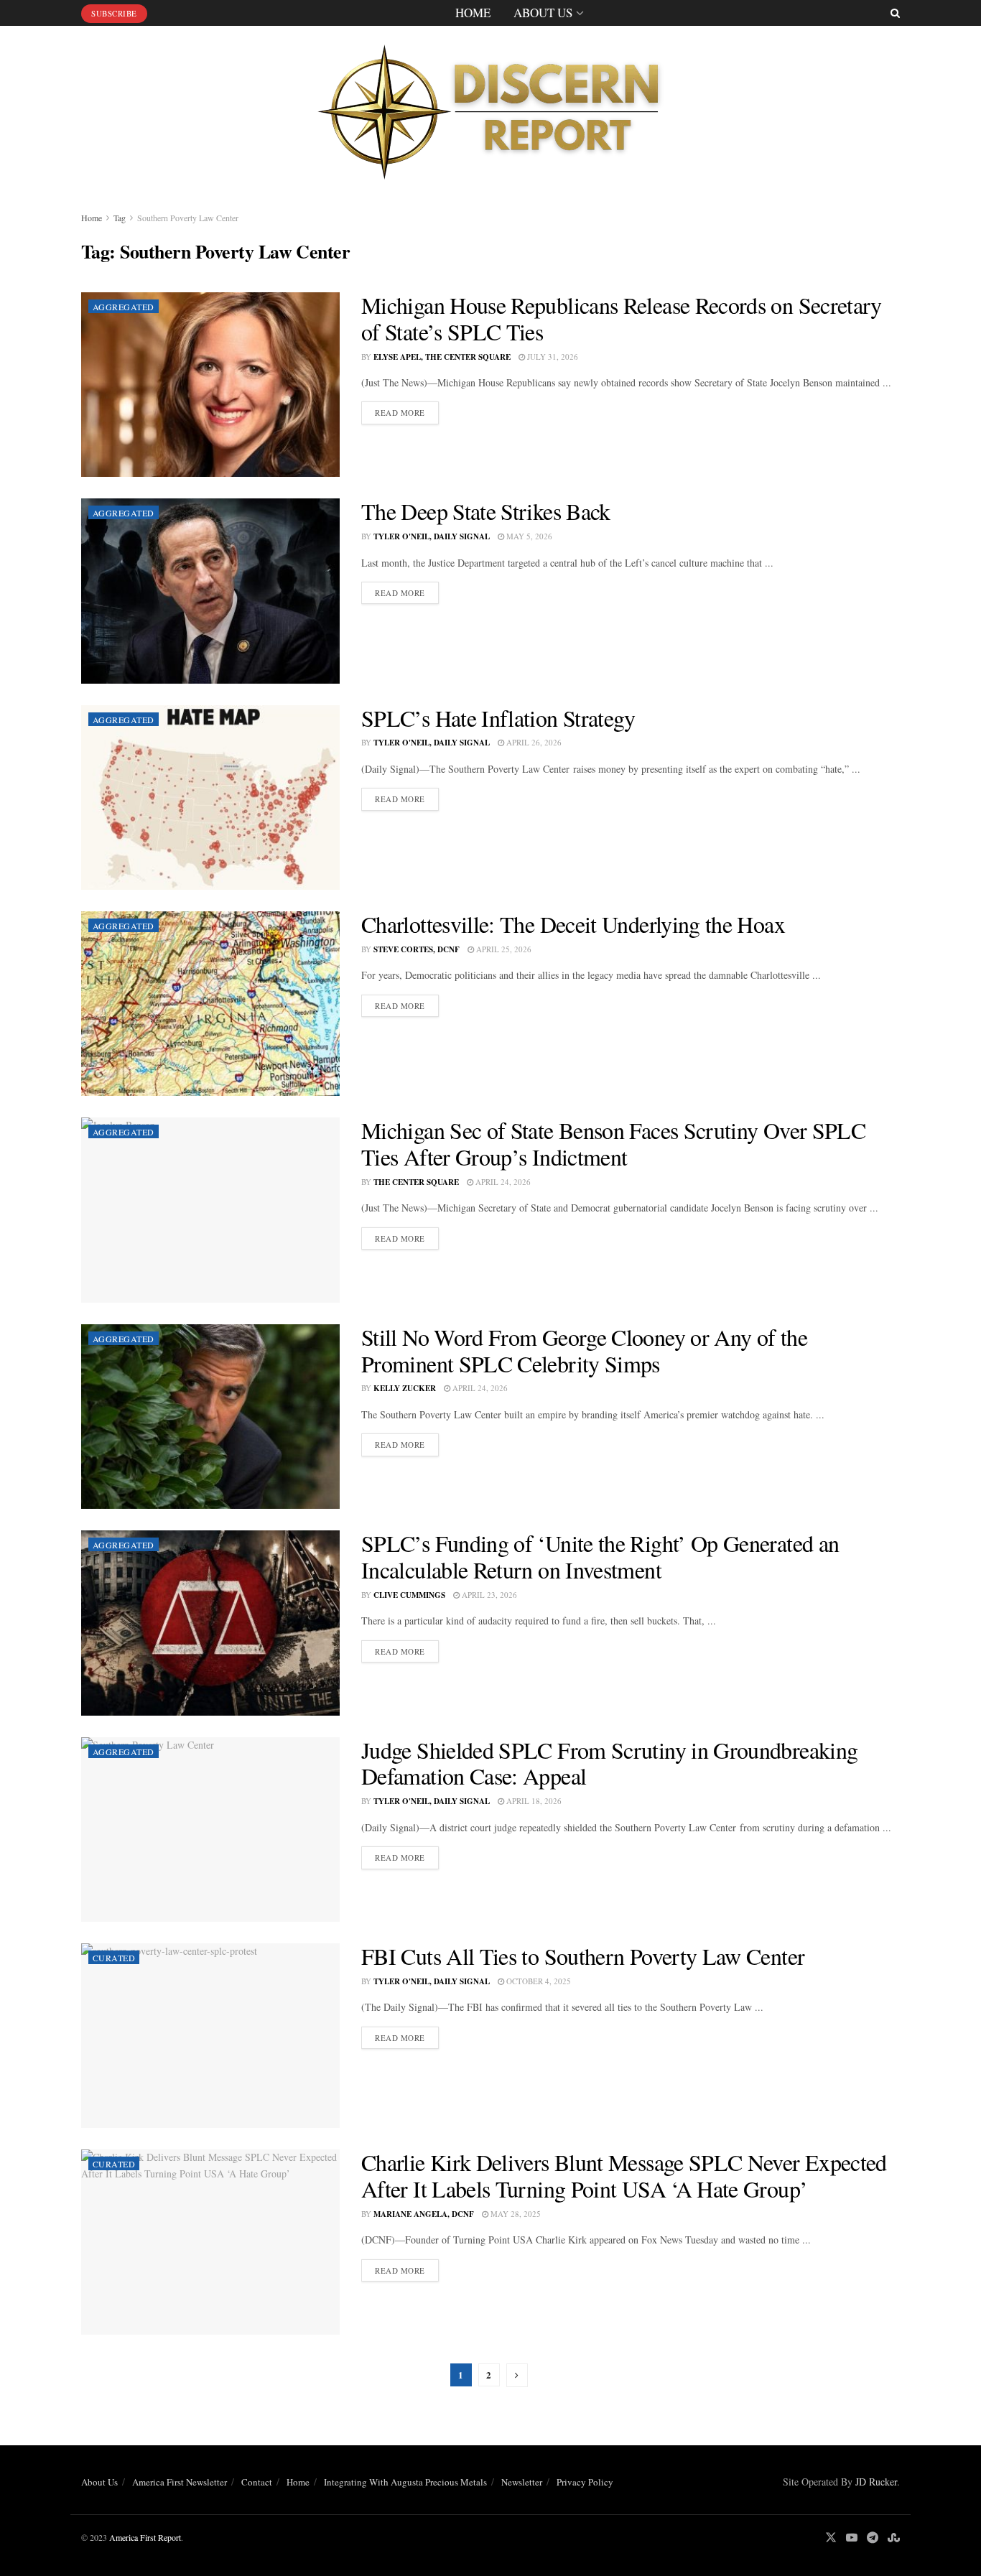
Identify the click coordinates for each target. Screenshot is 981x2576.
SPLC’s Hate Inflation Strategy (498, 718)
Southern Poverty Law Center (188, 218)
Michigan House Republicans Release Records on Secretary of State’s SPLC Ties (622, 318)
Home (473, 13)
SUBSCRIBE (114, 13)
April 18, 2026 (533, 1801)
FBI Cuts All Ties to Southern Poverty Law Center (583, 1956)
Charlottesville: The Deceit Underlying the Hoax (573, 924)
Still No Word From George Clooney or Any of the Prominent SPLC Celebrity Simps (584, 1350)
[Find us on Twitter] (831, 2538)
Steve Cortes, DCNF (417, 949)
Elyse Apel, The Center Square (442, 357)
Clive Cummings (409, 1595)
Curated (114, 1958)
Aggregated (124, 307)
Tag (120, 218)
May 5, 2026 (528, 536)
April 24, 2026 (502, 1182)
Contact (257, 2482)
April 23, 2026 (488, 1595)
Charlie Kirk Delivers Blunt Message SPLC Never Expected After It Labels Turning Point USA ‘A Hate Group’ (624, 2175)
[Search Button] (895, 13)
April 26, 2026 (533, 742)
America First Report (145, 2537)
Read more (407, 412)
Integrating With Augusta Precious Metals (405, 2482)
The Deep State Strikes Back (486, 511)
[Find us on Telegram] (873, 2538)
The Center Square (416, 1182)
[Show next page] (517, 2375)
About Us (543, 13)
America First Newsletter (180, 2482)
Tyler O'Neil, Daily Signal (432, 536)
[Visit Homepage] (490, 107)
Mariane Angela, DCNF (424, 2214)
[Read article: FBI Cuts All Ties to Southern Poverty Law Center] (210, 2036)
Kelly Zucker (405, 1388)
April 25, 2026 (503, 949)
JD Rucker (876, 2482)
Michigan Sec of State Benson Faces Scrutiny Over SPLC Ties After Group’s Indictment (613, 1143)
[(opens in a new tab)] (210, 385)
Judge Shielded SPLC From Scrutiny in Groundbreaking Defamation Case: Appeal (609, 1763)
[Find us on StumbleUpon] (894, 2538)
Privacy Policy (585, 2482)
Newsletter (522, 2482)
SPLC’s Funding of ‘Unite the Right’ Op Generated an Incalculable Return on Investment (600, 1556)
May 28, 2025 (515, 2214)
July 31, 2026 (552, 357)
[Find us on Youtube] (852, 2538)
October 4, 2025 (538, 1981)
